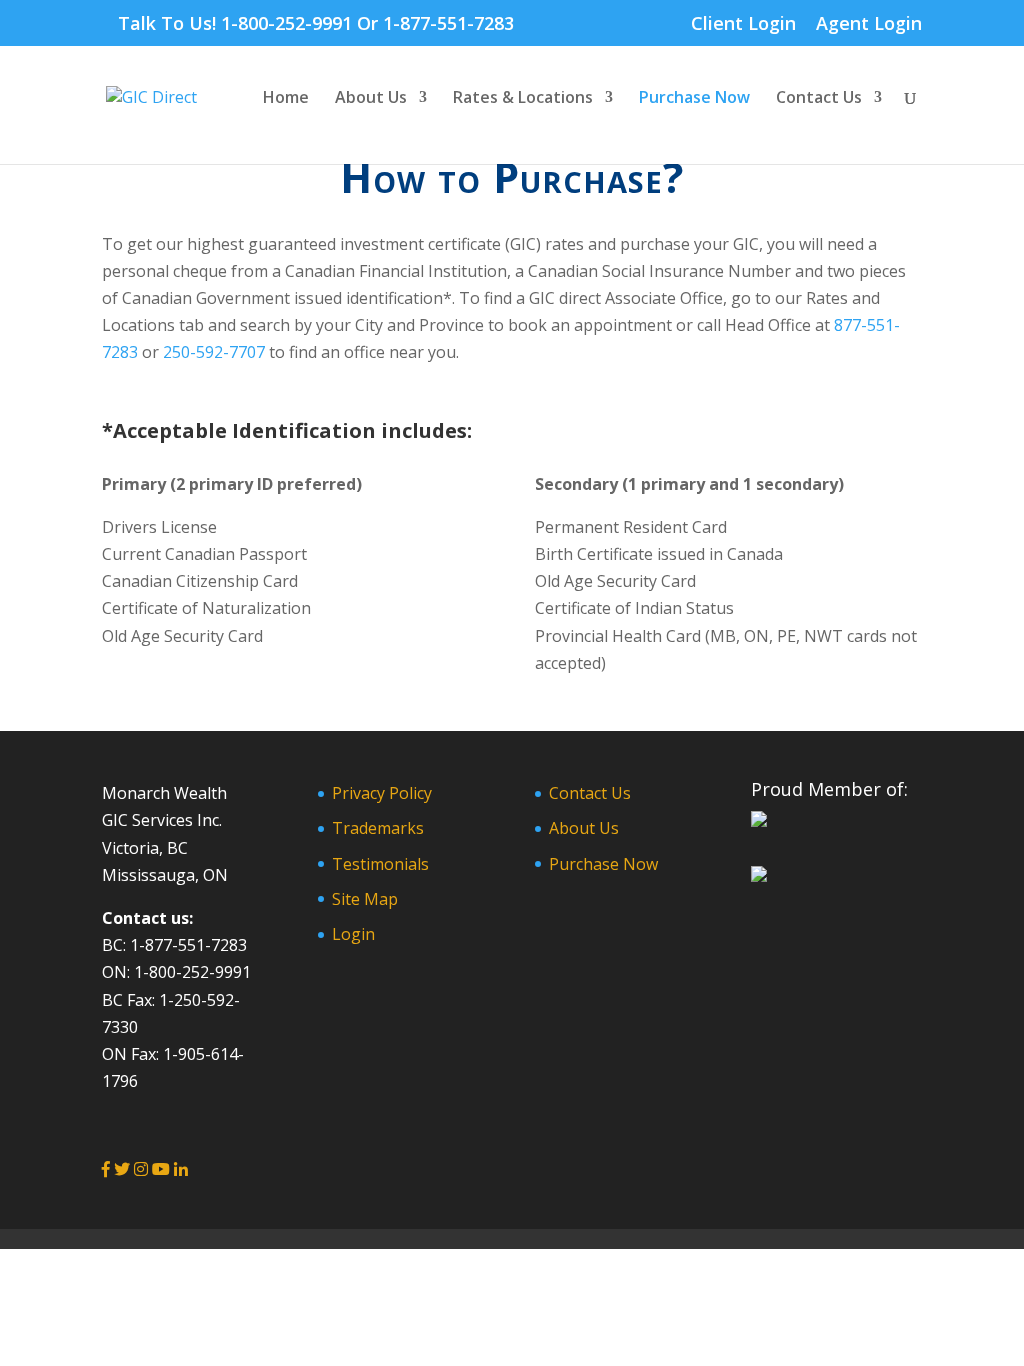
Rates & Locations (523, 99)
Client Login (743, 24)
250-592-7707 (214, 352)
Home (286, 99)
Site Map (365, 899)
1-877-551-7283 (448, 23)
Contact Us (819, 99)
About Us (371, 99)
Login (353, 934)
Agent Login (869, 24)
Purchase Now (694, 99)
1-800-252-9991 (286, 23)
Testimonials (380, 864)
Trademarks (378, 828)
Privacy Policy (382, 793)
